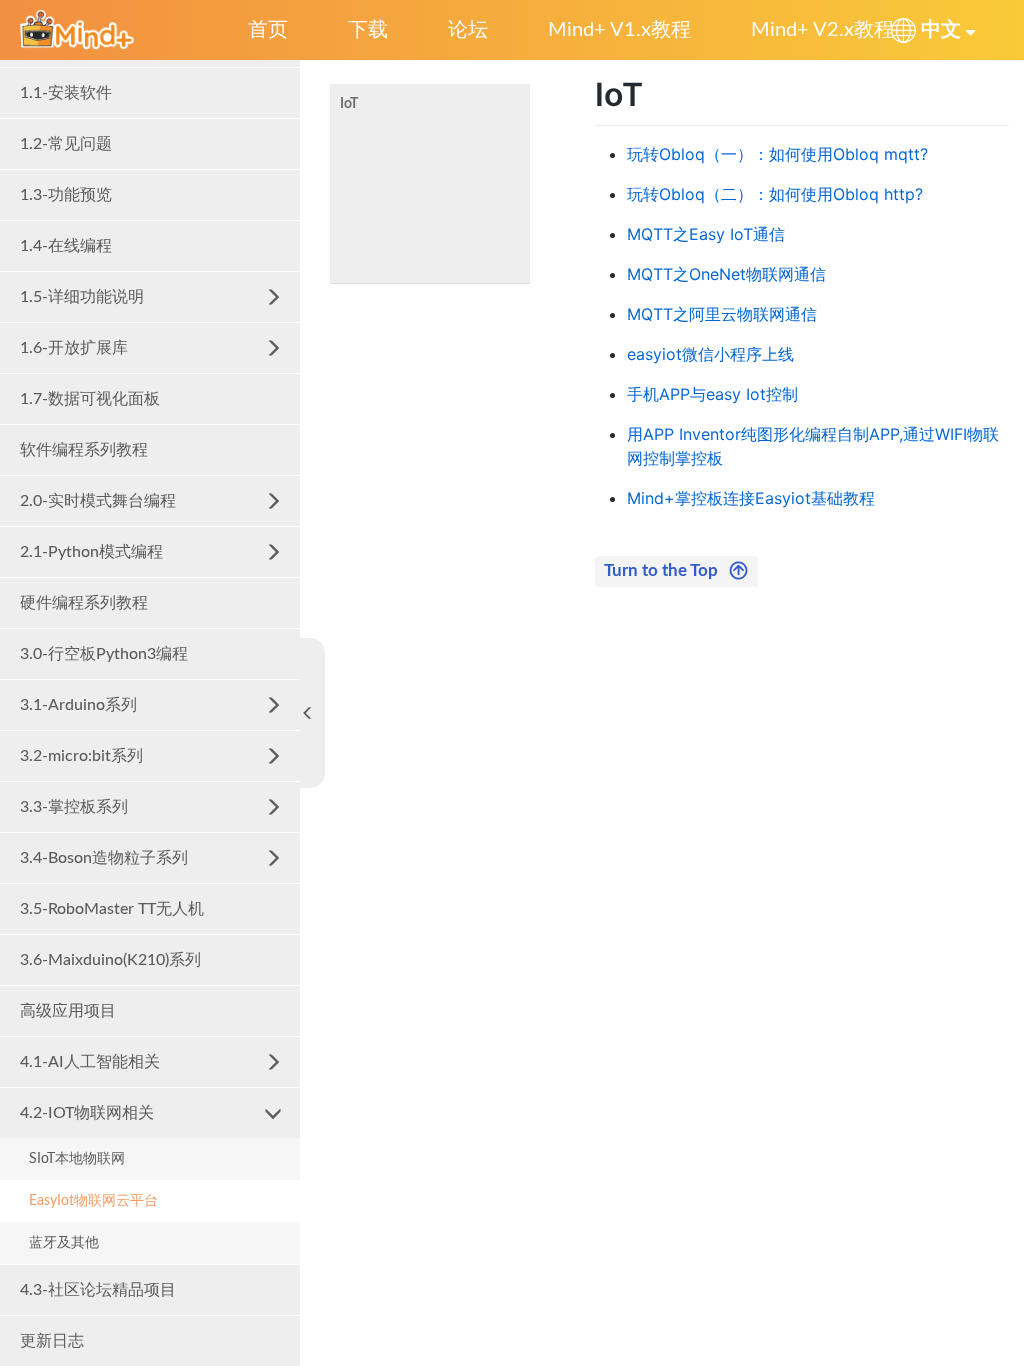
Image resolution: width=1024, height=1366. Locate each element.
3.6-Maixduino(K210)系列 (110, 960)
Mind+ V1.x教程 (619, 30)
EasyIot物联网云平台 (93, 1201)
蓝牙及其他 (64, 1243)
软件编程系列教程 (84, 450)
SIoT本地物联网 (77, 1159)
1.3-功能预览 (66, 195)
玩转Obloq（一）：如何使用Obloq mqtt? (777, 154)
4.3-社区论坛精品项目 (98, 1290)
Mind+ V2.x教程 (822, 30)
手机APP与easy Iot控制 (712, 394)
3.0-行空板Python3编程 (104, 654)
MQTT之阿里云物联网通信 (722, 314)
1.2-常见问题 (66, 144)
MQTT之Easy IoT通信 (706, 234)
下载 (368, 30)
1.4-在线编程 (66, 246)
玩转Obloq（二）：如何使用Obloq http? (775, 194)
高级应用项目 (68, 1011)
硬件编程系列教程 (84, 603)
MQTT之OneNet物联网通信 (726, 274)
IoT (349, 104)
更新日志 (52, 1341)
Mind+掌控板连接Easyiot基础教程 (751, 498)
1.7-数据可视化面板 (90, 399)
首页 (268, 30)
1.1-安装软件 (66, 93)
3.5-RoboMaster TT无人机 (112, 909)
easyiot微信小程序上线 (710, 354)
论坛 (468, 30)
